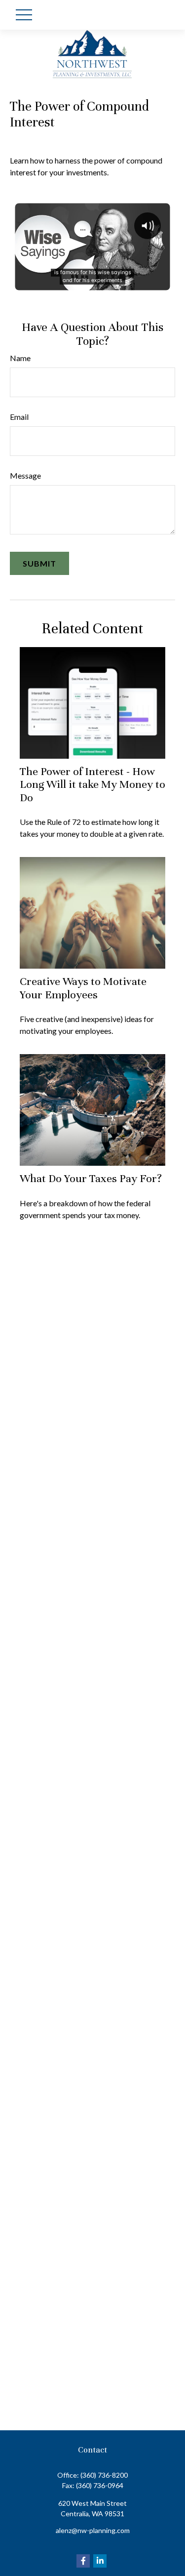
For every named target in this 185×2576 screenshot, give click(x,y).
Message (25, 475)
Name (20, 358)
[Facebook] (83, 2561)
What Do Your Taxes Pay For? (91, 1178)
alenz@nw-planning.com (93, 2530)
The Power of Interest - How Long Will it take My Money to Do (92, 784)
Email (19, 417)
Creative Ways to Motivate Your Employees (83, 988)
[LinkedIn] (100, 2561)
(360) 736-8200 (104, 2475)
